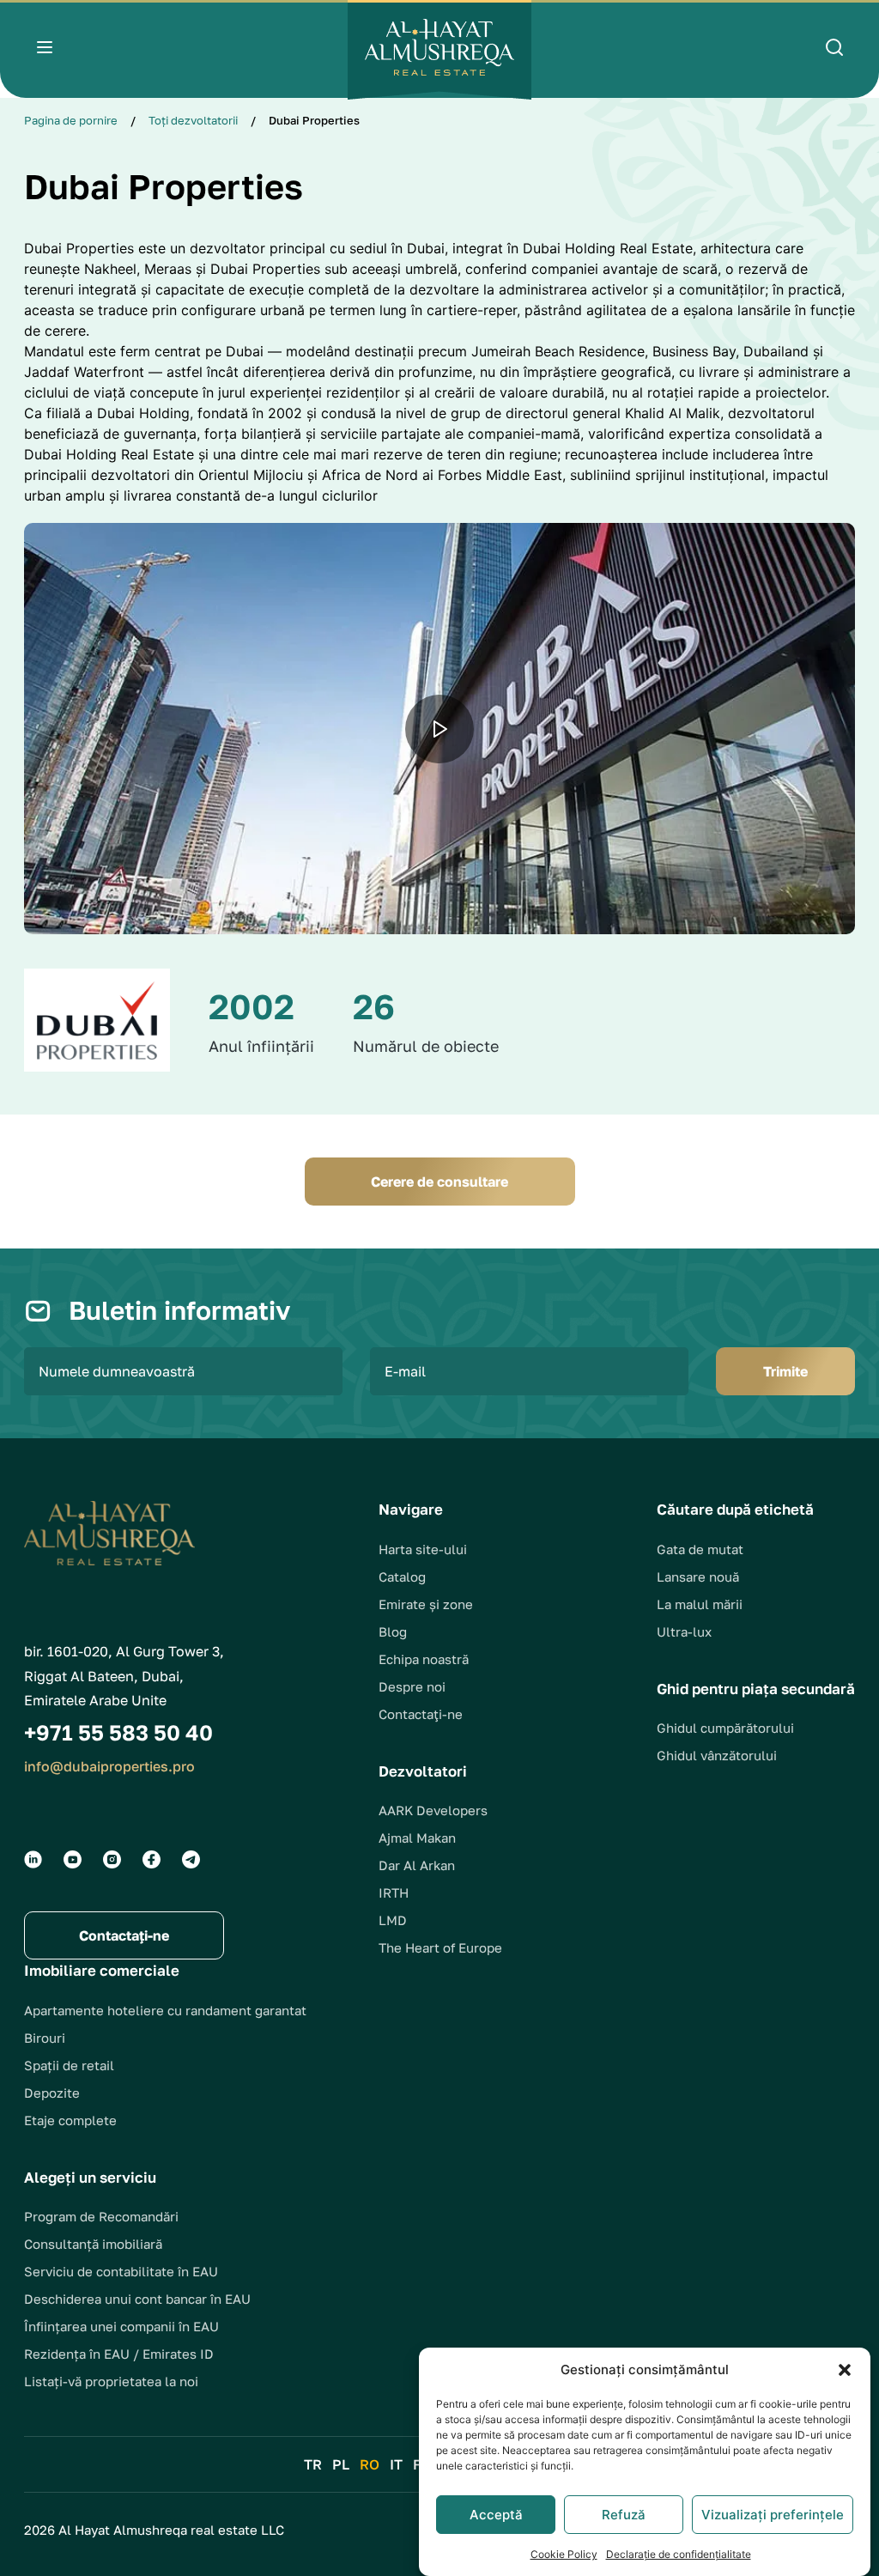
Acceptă (496, 2515)
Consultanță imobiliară (93, 2244)
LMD (393, 1920)
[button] (845, 2370)
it (396, 2464)
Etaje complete (70, 2120)
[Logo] (439, 50)
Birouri (45, 2038)
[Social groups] (33, 1859)
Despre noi (412, 1686)
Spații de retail (69, 2065)
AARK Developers (433, 1810)
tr (313, 2464)
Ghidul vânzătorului (717, 1755)
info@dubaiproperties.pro (109, 1766)
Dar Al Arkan (417, 1865)
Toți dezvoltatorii (193, 120)
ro (370, 2464)
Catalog (402, 1577)
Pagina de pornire (71, 120)
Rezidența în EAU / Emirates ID (119, 2354)
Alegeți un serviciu (90, 2177)
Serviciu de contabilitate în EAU (121, 2271)
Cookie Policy (564, 2554)
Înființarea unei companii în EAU (121, 2326)
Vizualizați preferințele (773, 2515)
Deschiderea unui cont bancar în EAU (137, 2299)
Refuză (624, 2515)
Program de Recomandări (101, 2216)
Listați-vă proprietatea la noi (111, 2381)
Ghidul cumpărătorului (725, 1728)
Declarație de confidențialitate (679, 2554)
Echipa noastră (424, 1659)
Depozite (52, 2093)
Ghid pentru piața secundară (756, 1689)
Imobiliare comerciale (102, 1970)
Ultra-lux (684, 1631)
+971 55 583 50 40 (118, 1732)
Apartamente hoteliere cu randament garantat (165, 2010)
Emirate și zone (426, 1604)
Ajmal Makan (417, 1838)
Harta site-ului (423, 1549)
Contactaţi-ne (421, 1714)
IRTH (394, 1893)
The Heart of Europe (440, 1947)
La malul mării (700, 1604)
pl (341, 2464)
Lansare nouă (698, 1577)
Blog (393, 1631)
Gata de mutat (700, 1549)
